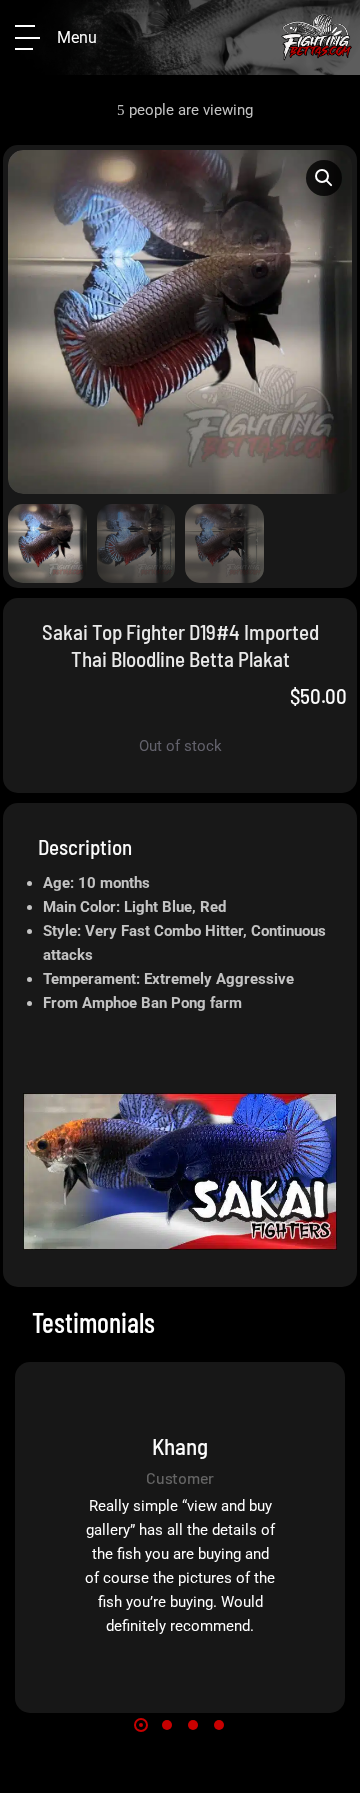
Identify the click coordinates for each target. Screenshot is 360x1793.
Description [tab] (85, 846)
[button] (324, 178)
